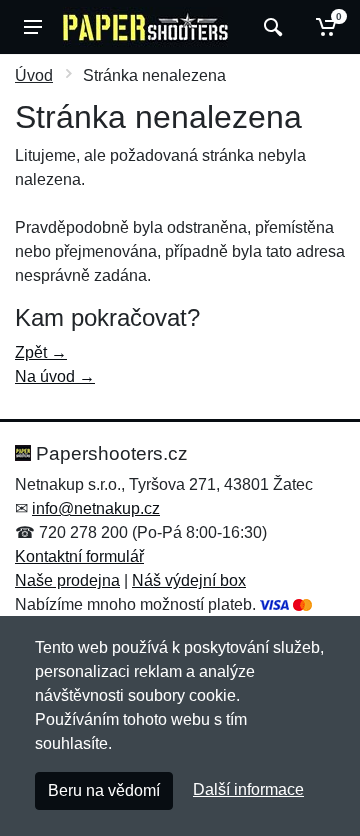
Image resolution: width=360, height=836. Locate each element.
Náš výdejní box (189, 580)
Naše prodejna (67, 580)
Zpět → (41, 352)
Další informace (248, 789)
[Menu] (33, 27)
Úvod (34, 75)
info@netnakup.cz (96, 508)
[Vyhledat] (270, 27)
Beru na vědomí (104, 790)
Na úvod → (55, 376)
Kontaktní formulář (79, 556)
